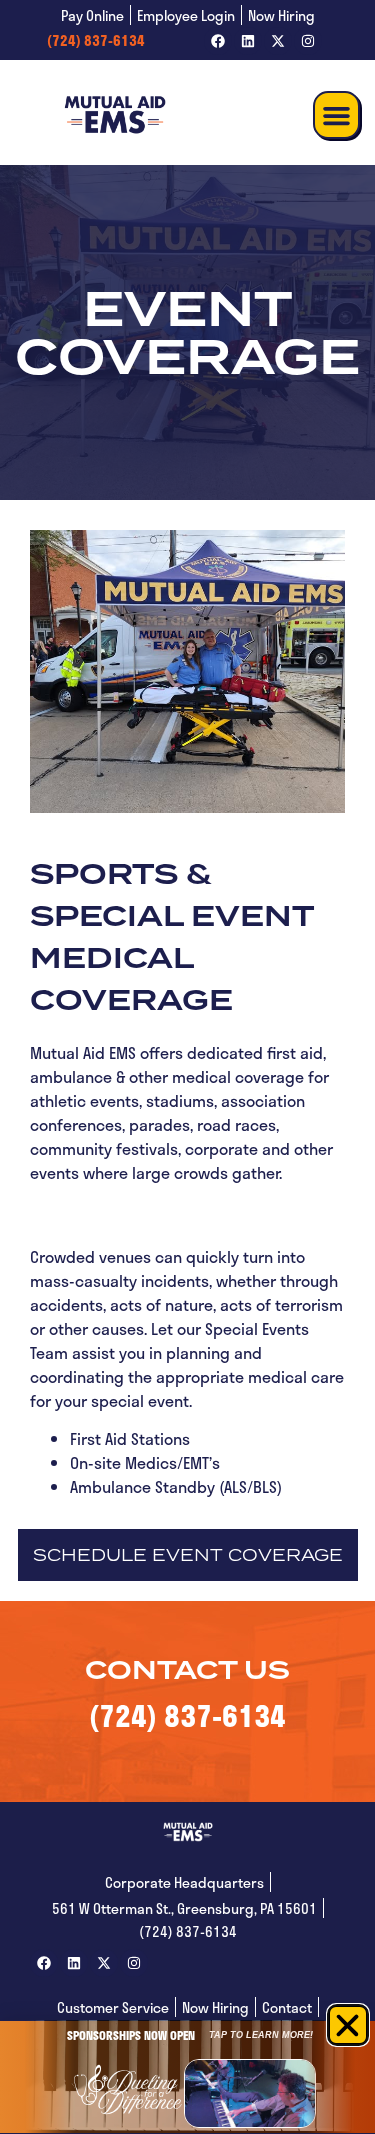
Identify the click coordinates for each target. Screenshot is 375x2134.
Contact (287, 2007)
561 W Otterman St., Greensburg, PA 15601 (184, 1908)
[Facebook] (218, 41)
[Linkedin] (248, 41)
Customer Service (113, 2007)
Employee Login (186, 15)
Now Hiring (281, 15)
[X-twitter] (278, 41)
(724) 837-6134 (96, 40)
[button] (337, 115)
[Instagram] (308, 41)
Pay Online (92, 15)
